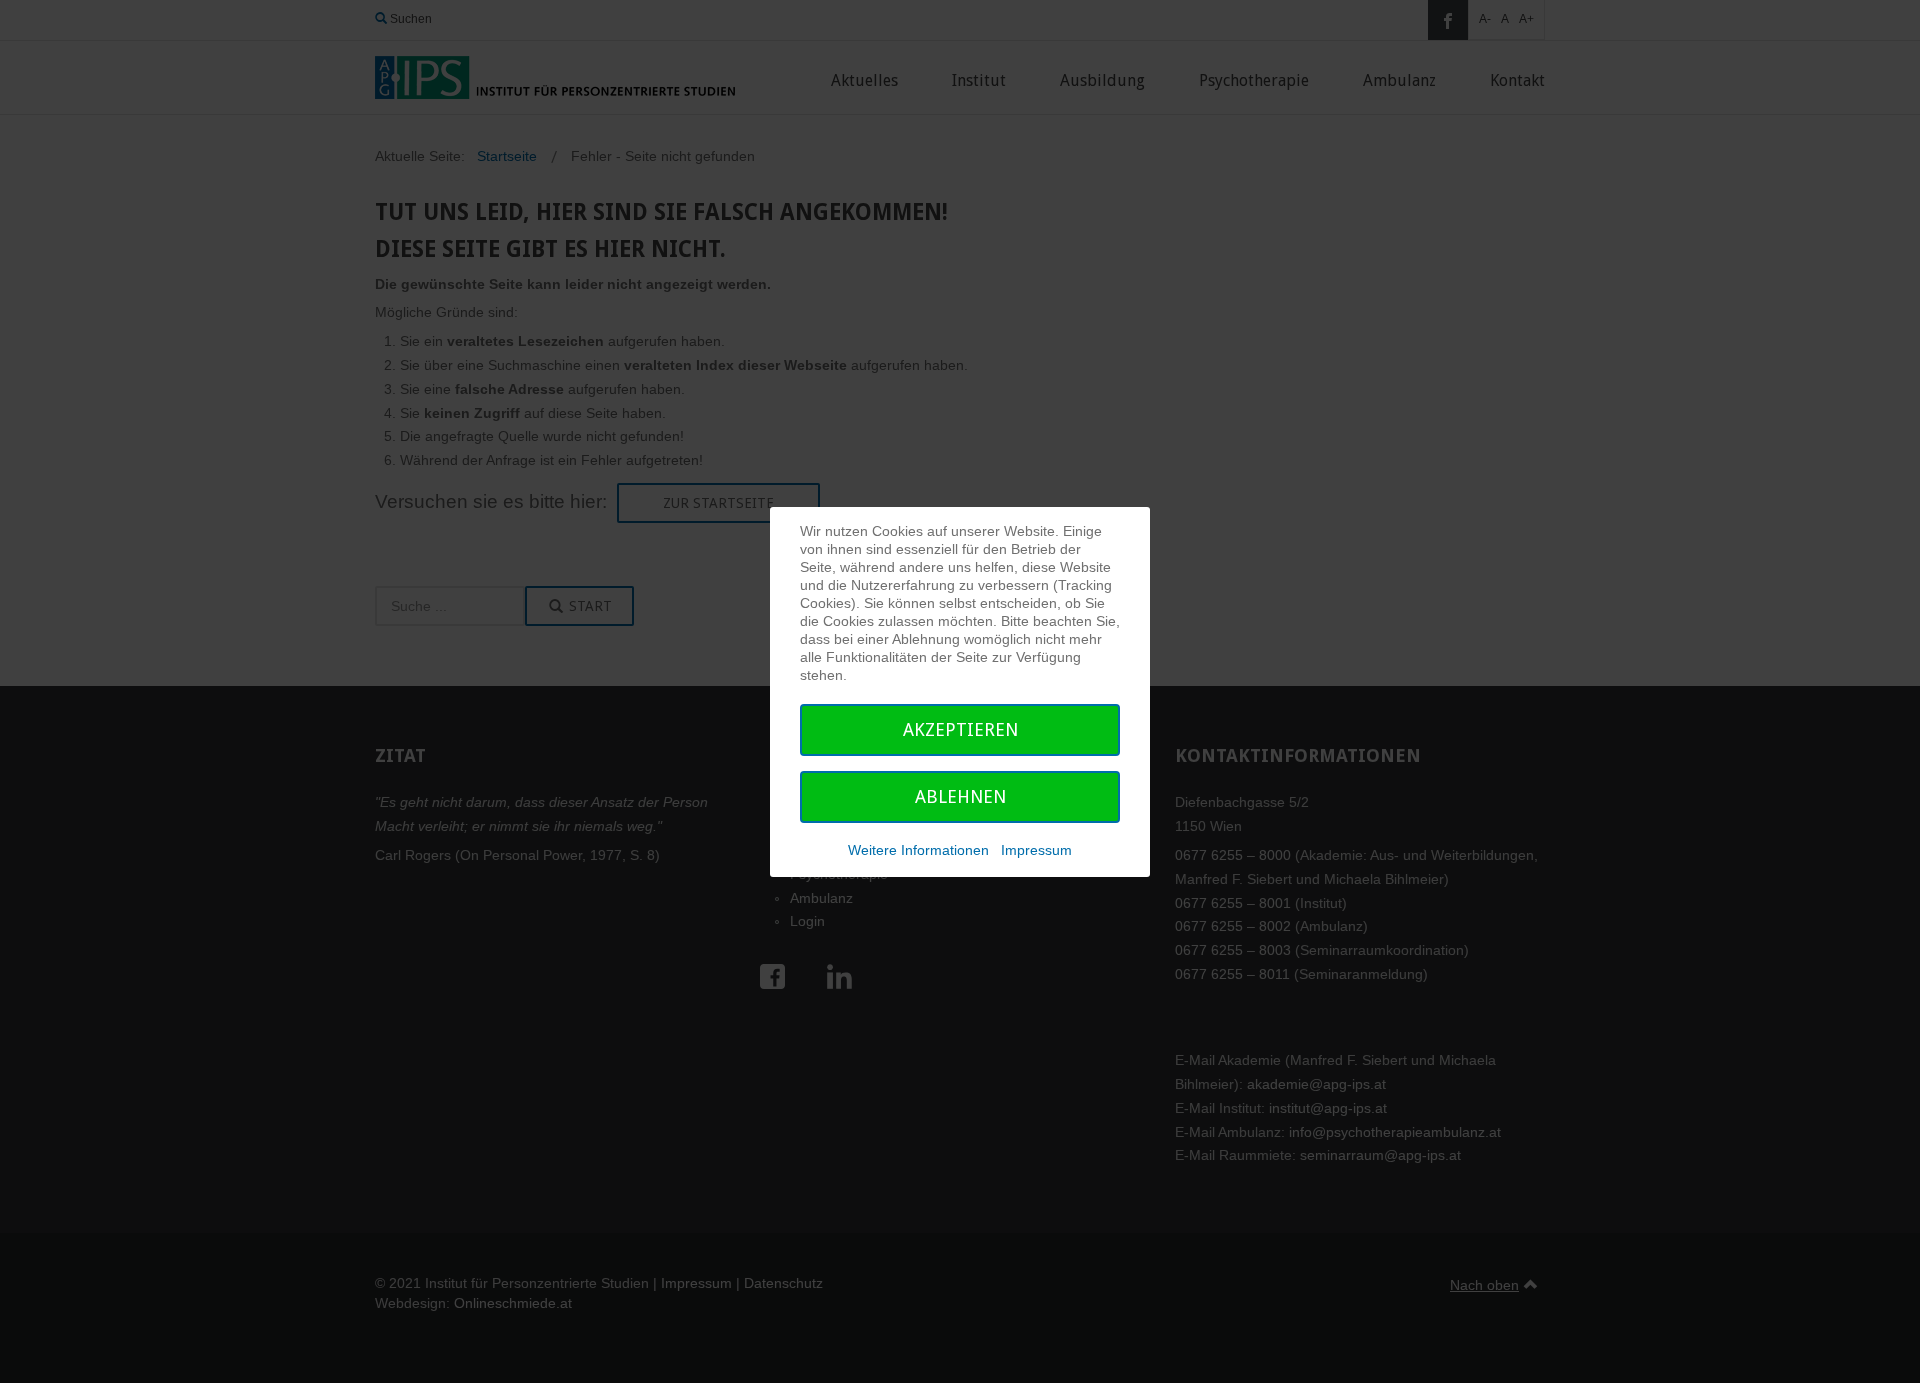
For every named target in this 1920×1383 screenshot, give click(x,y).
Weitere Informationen (918, 850)
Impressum (1036, 850)
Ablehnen (960, 796)
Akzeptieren (960, 729)
